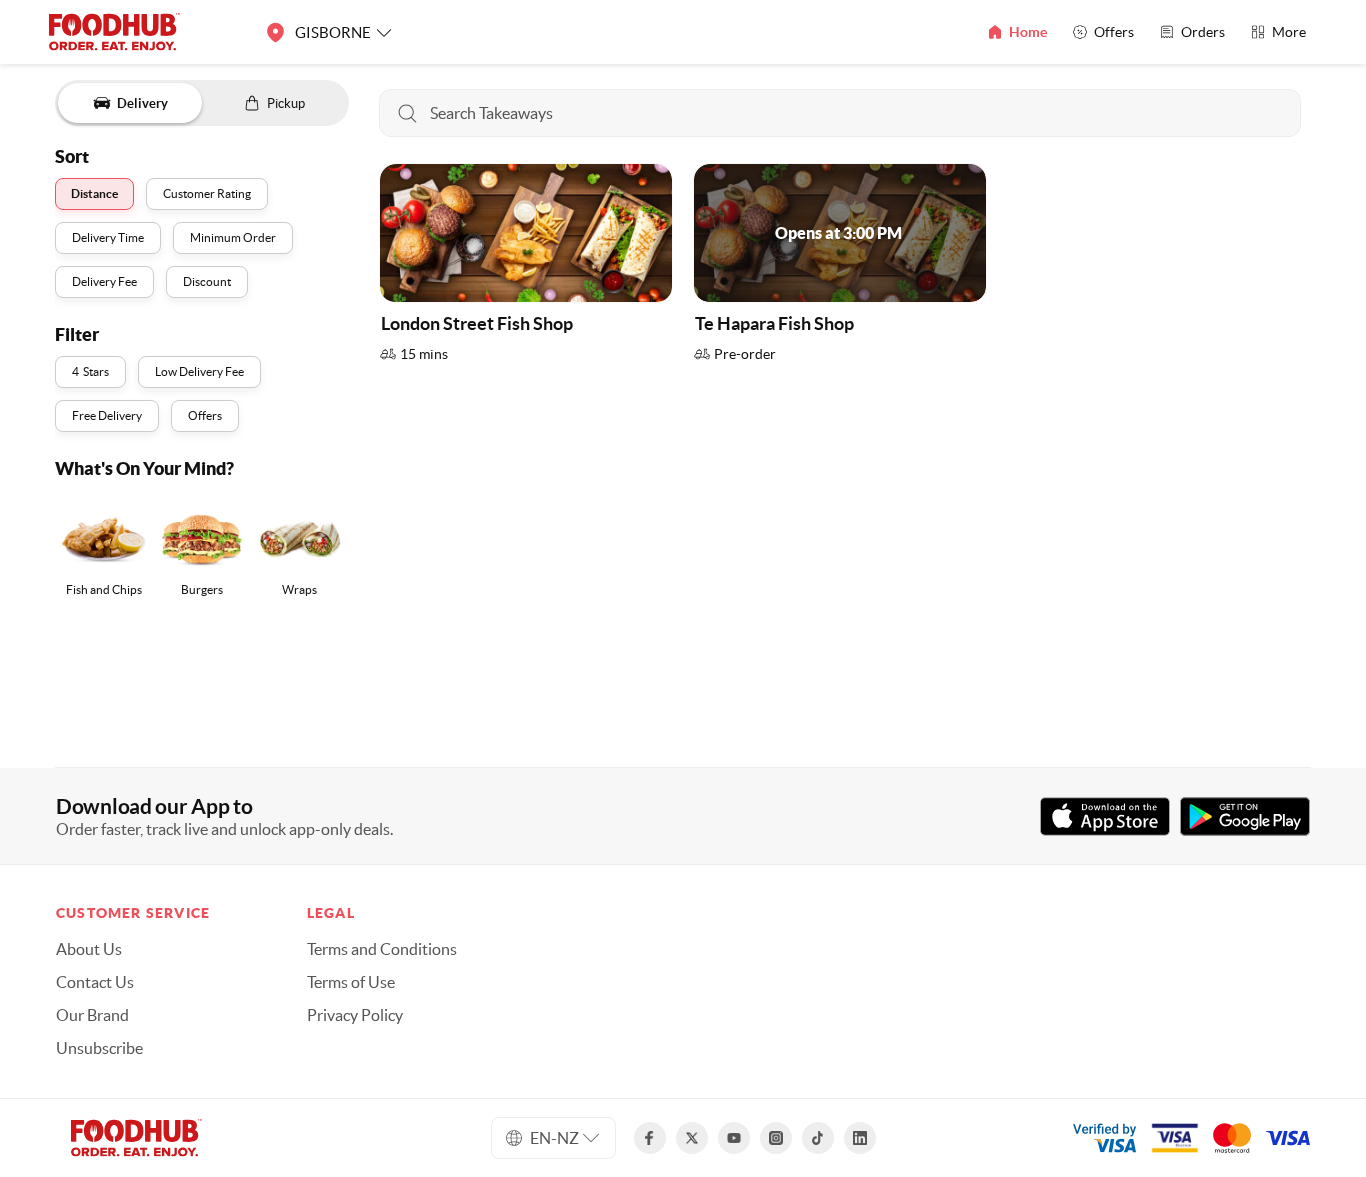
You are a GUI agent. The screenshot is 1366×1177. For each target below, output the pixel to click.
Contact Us (95, 982)
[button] (526, 268)
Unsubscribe (99, 1048)
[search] (840, 113)
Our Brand (92, 1015)
